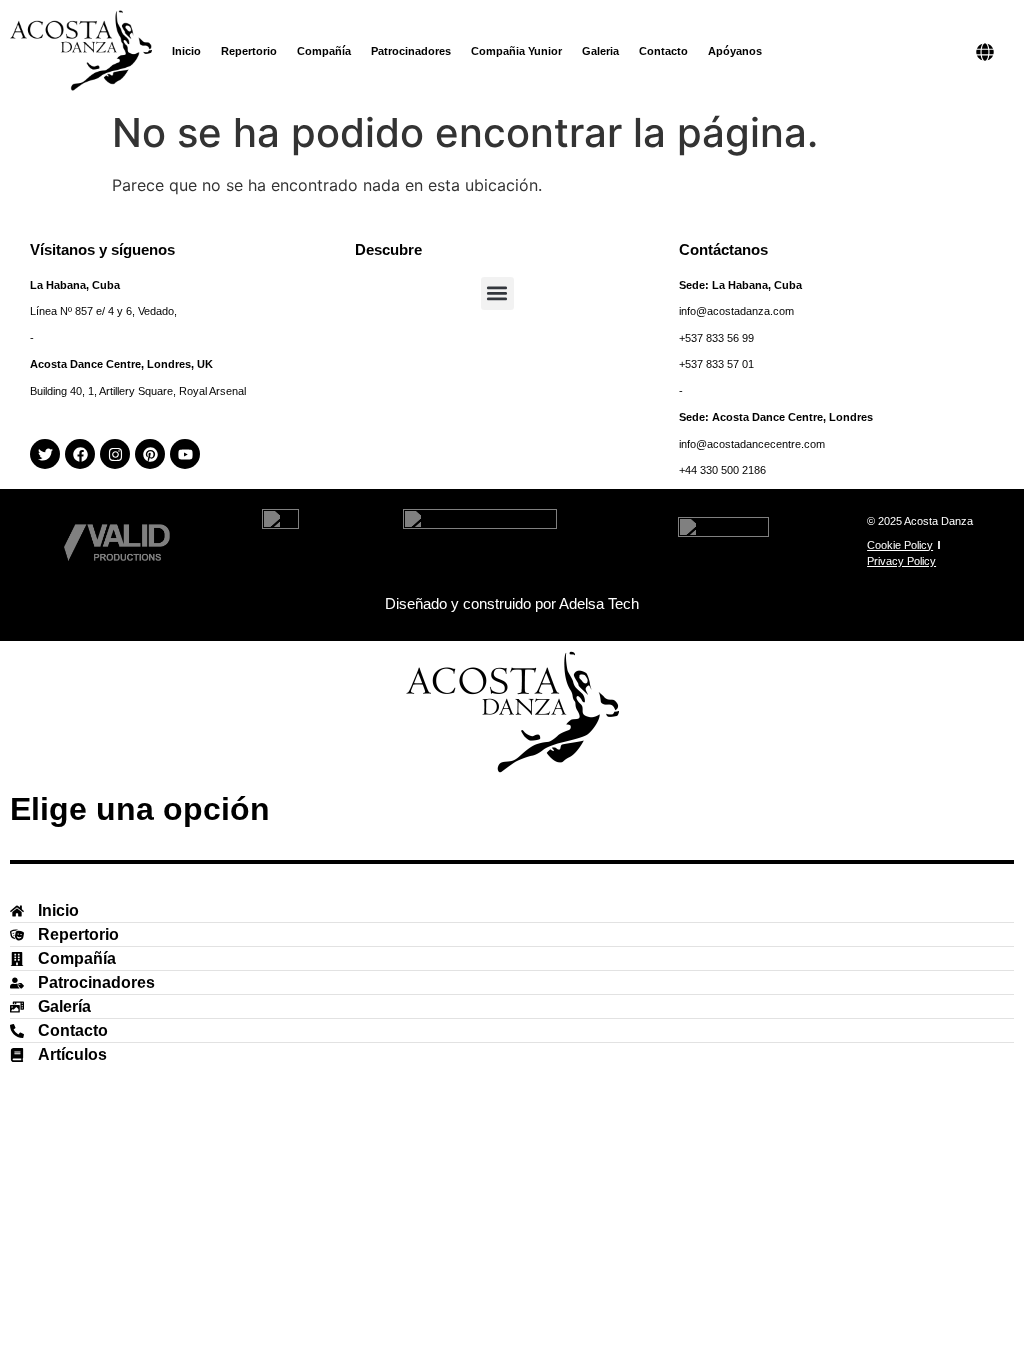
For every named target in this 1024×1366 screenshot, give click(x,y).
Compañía (324, 51)
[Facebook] (80, 454)
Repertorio (249, 51)
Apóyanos (735, 51)
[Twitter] (45, 454)
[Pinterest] (150, 454)
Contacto (663, 51)
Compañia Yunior (516, 51)
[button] (497, 293)
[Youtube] (185, 454)
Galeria (600, 51)
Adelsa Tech (599, 603)
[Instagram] (115, 454)
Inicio (186, 51)
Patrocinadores (411, 51)
